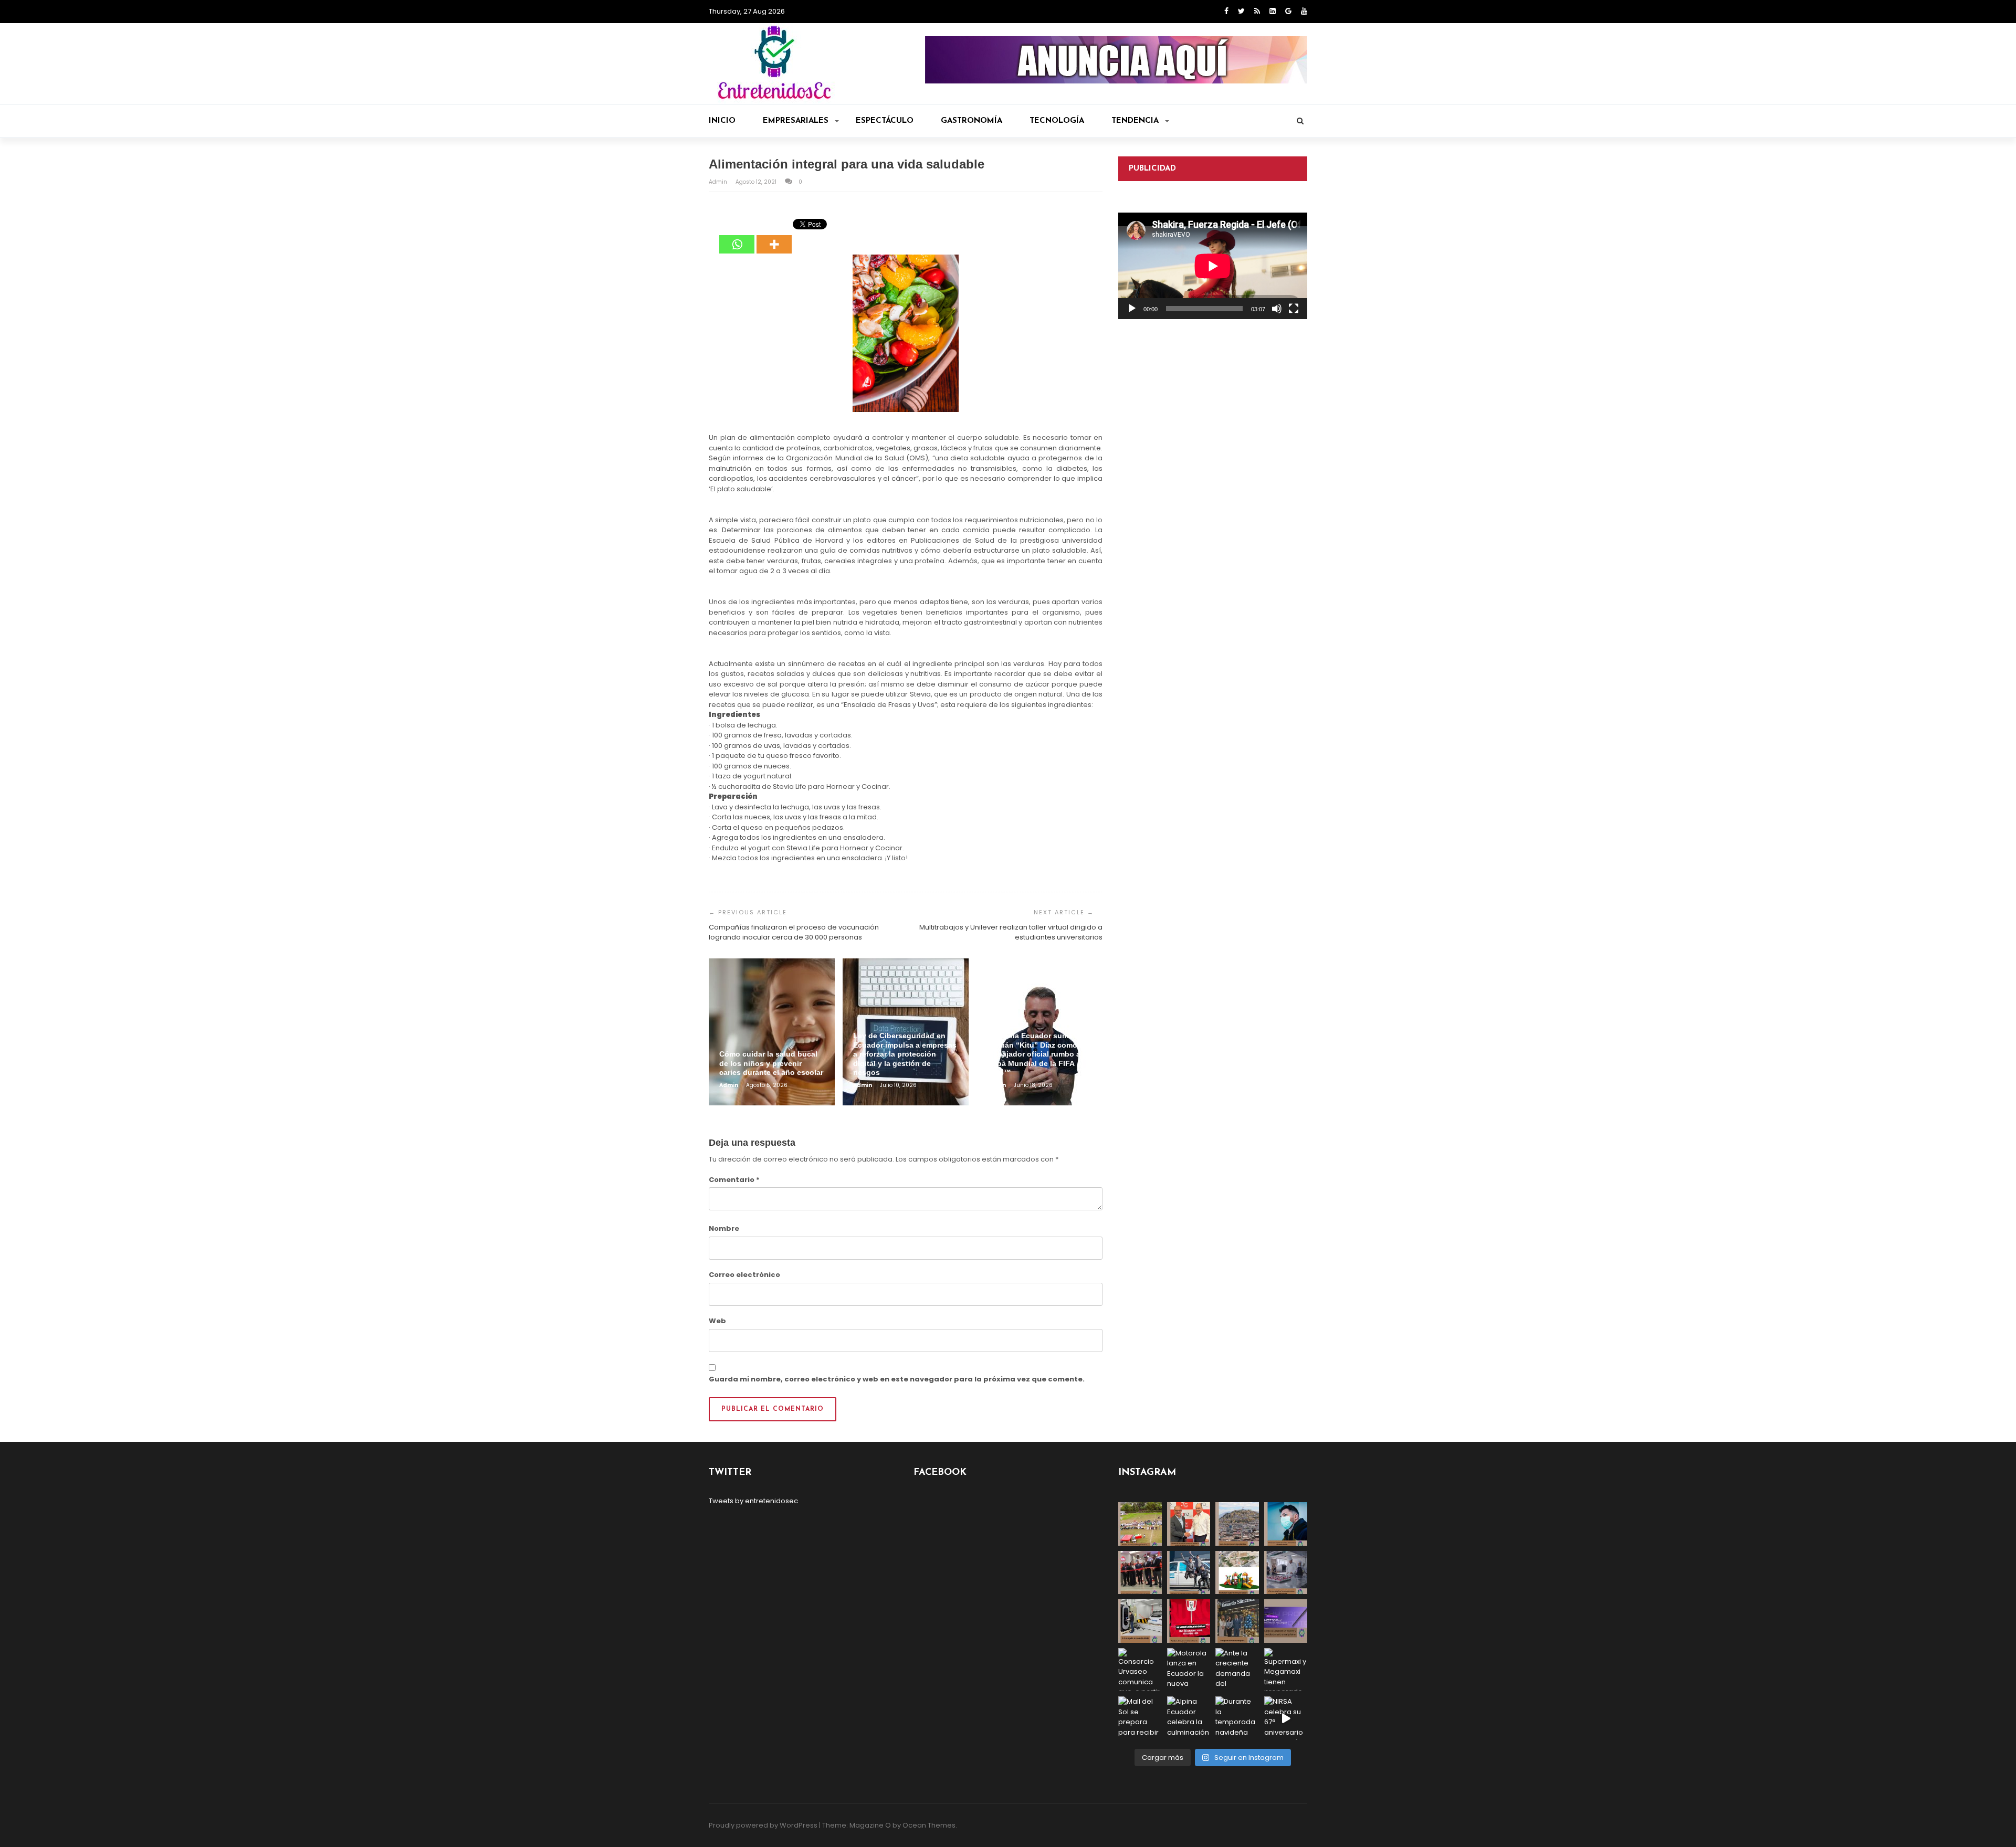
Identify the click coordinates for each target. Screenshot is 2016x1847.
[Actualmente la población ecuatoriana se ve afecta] (1286, 1524)
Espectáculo (885, 121)
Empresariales (796, 121)
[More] (774, 237)
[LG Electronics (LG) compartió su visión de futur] (1140, 1621)
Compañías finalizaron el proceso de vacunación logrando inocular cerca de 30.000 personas (794, 932)
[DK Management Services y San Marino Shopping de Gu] (1237, 1573)
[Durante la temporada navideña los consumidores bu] (1237, 1718)
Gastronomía (972, 121)
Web (717, 1321)
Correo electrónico (744, 1275)
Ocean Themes (929, 1825)
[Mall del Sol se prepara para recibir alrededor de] (1140, 1718)
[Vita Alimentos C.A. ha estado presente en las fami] (1286, 1573)
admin (719, 182)
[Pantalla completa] (1294, 309)
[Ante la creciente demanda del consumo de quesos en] (1237, 1670)
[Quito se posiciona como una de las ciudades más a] (1237, 1524)
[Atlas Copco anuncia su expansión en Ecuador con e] (1189, 1573)
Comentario (734, 1180)
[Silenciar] (1277, 309)
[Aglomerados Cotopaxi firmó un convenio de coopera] (1189, 1524)
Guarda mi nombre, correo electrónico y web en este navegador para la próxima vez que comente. (897, 1379)
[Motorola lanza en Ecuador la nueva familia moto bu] (1189, 1670)
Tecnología (1057, 121)
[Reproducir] (1132, 309)
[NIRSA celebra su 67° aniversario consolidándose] (1286, 1718)
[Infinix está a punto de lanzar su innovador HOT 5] (1286, 1621)
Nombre (724, 1228)
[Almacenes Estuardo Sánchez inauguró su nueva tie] (1237, 1621)
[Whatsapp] (737, 237)
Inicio (722, 121)
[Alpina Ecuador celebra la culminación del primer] (1189, 1718)
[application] (1213, 266)
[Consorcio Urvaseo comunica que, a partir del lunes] (1140, 1670)
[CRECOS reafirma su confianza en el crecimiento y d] (1140, 1573)
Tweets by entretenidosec (753, 1501)
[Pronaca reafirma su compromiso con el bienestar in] (1140, 1524)
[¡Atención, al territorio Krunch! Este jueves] (1189, 1621)
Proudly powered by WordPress (763, 1825)
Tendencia (1135, 121)
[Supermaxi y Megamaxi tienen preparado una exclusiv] (1286, 1670)
